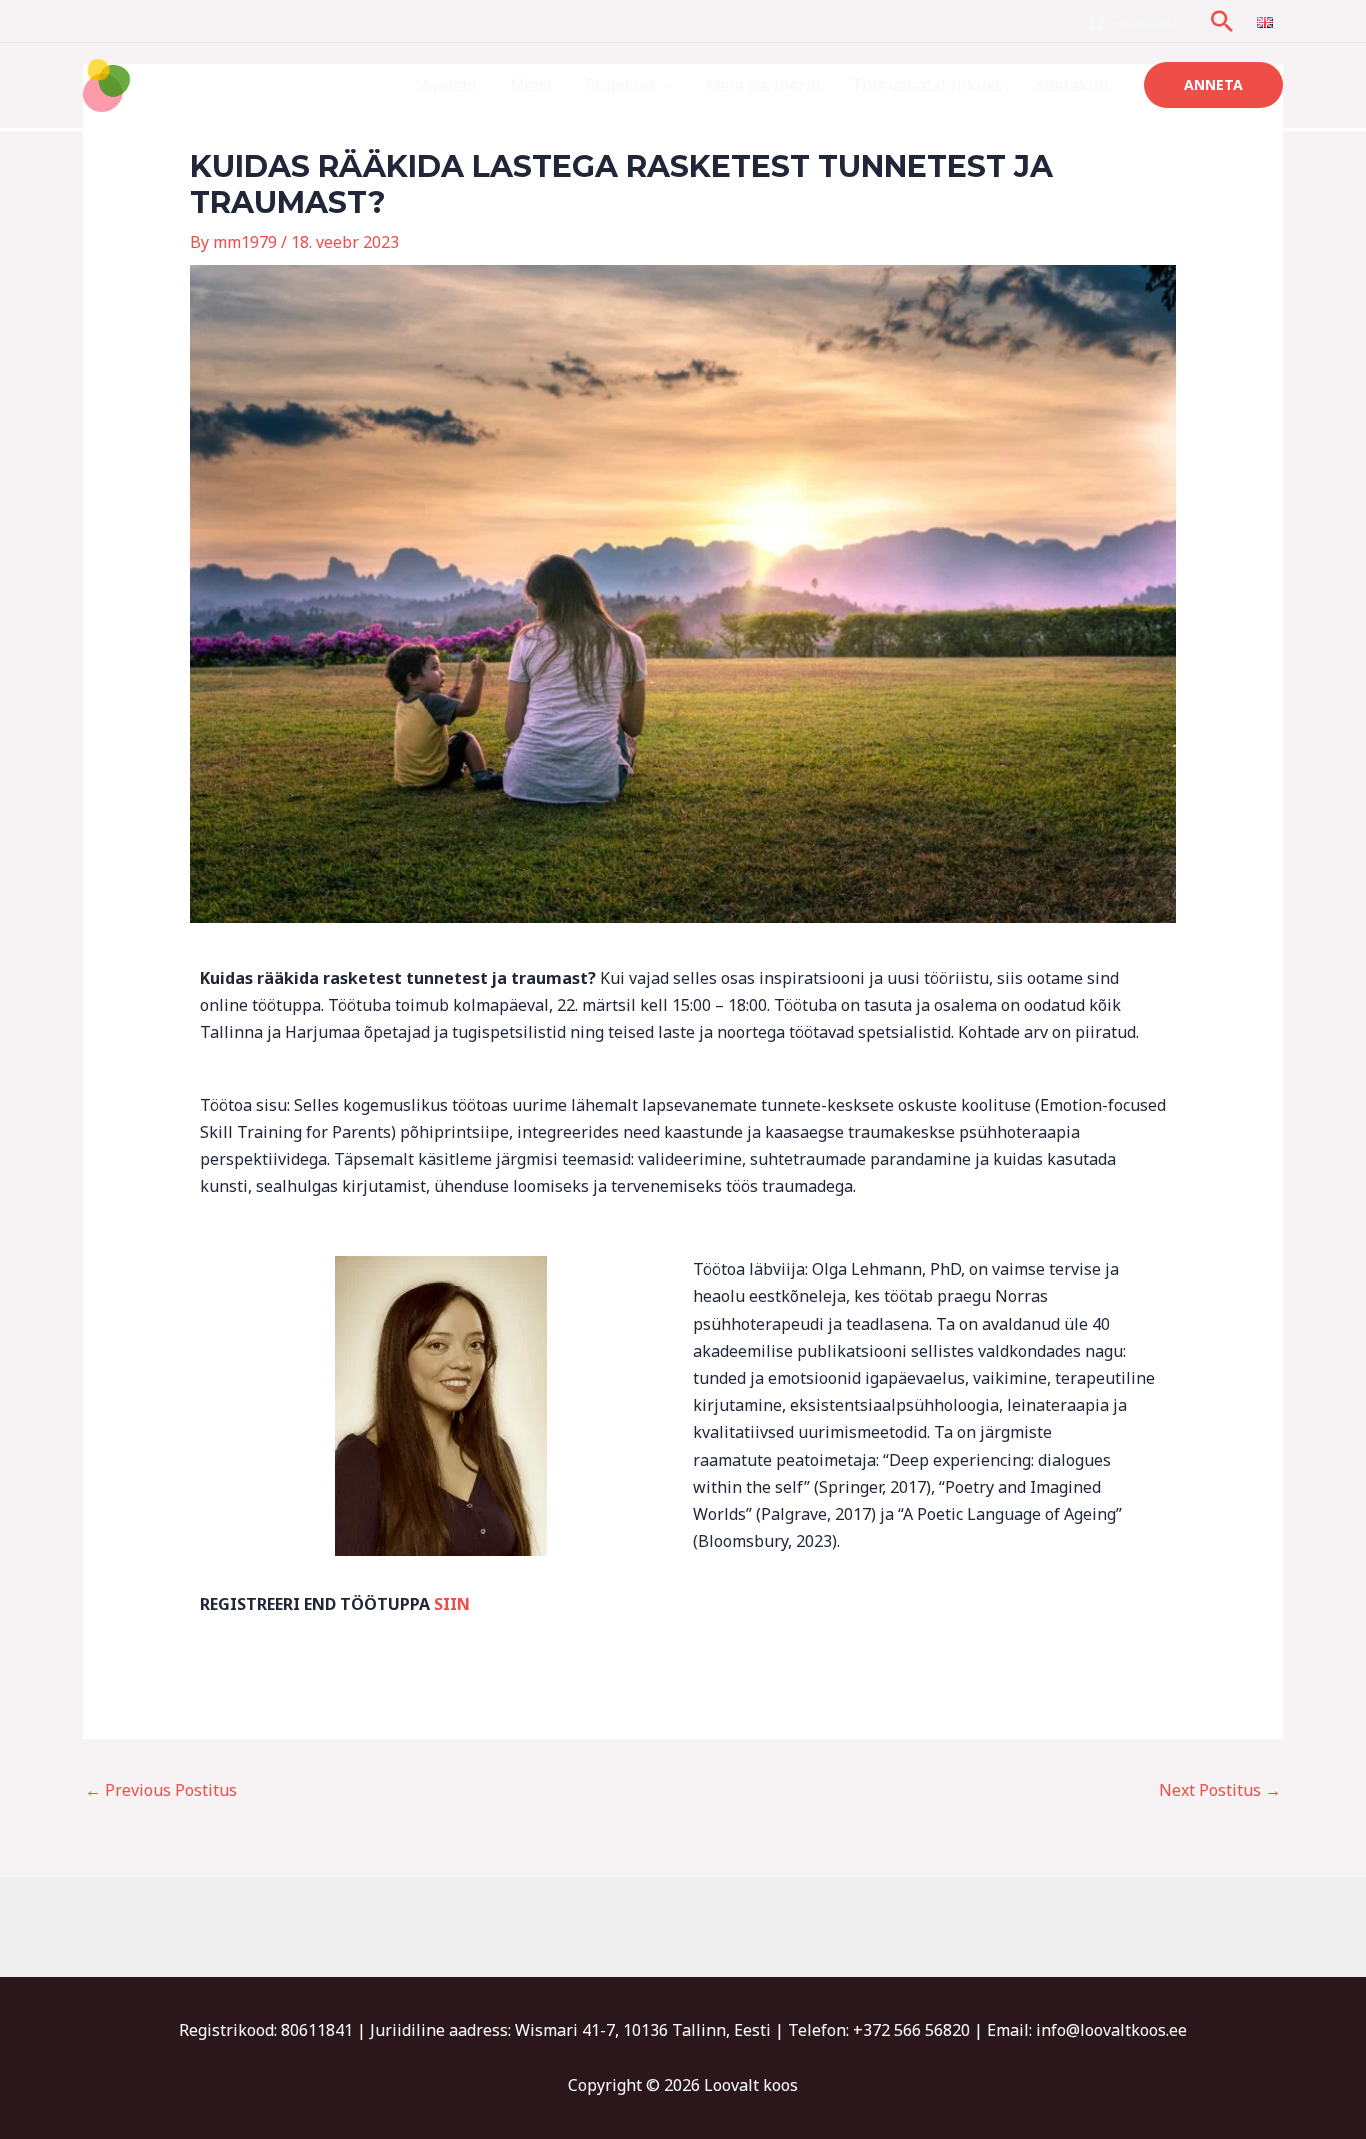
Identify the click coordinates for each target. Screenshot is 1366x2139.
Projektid (619, 85)
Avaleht (449, 85)
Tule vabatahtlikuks (927, 85)
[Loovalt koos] (165, 84)
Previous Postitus (161, 1790)
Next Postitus (1220, 1790)
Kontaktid (1071, 85)
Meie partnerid (763, 85)
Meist (531, 85)
